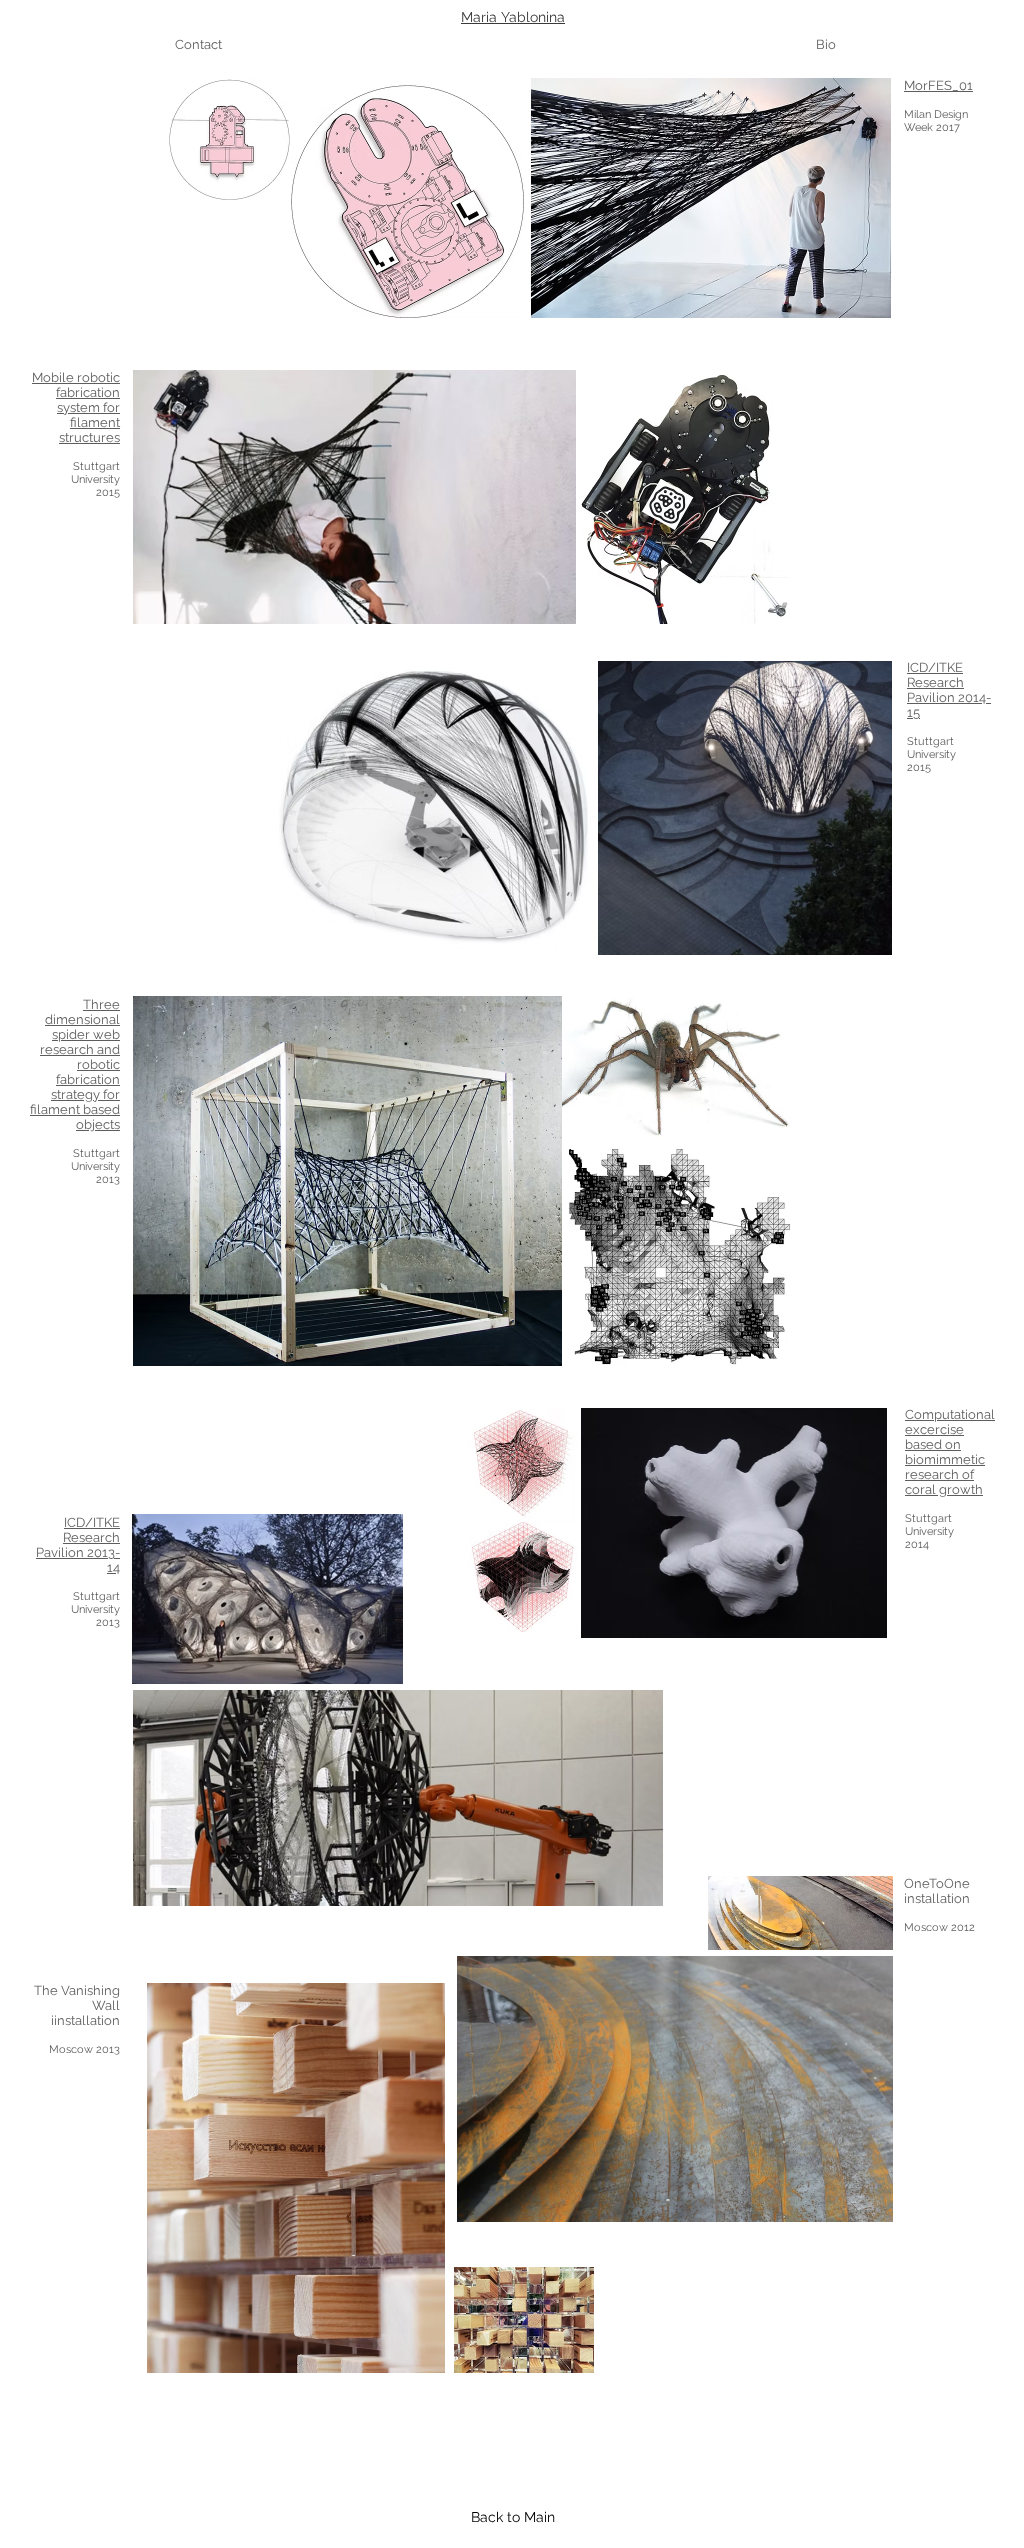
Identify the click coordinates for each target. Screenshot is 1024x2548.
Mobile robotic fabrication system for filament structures (76, 407)
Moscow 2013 (84, 2049)
